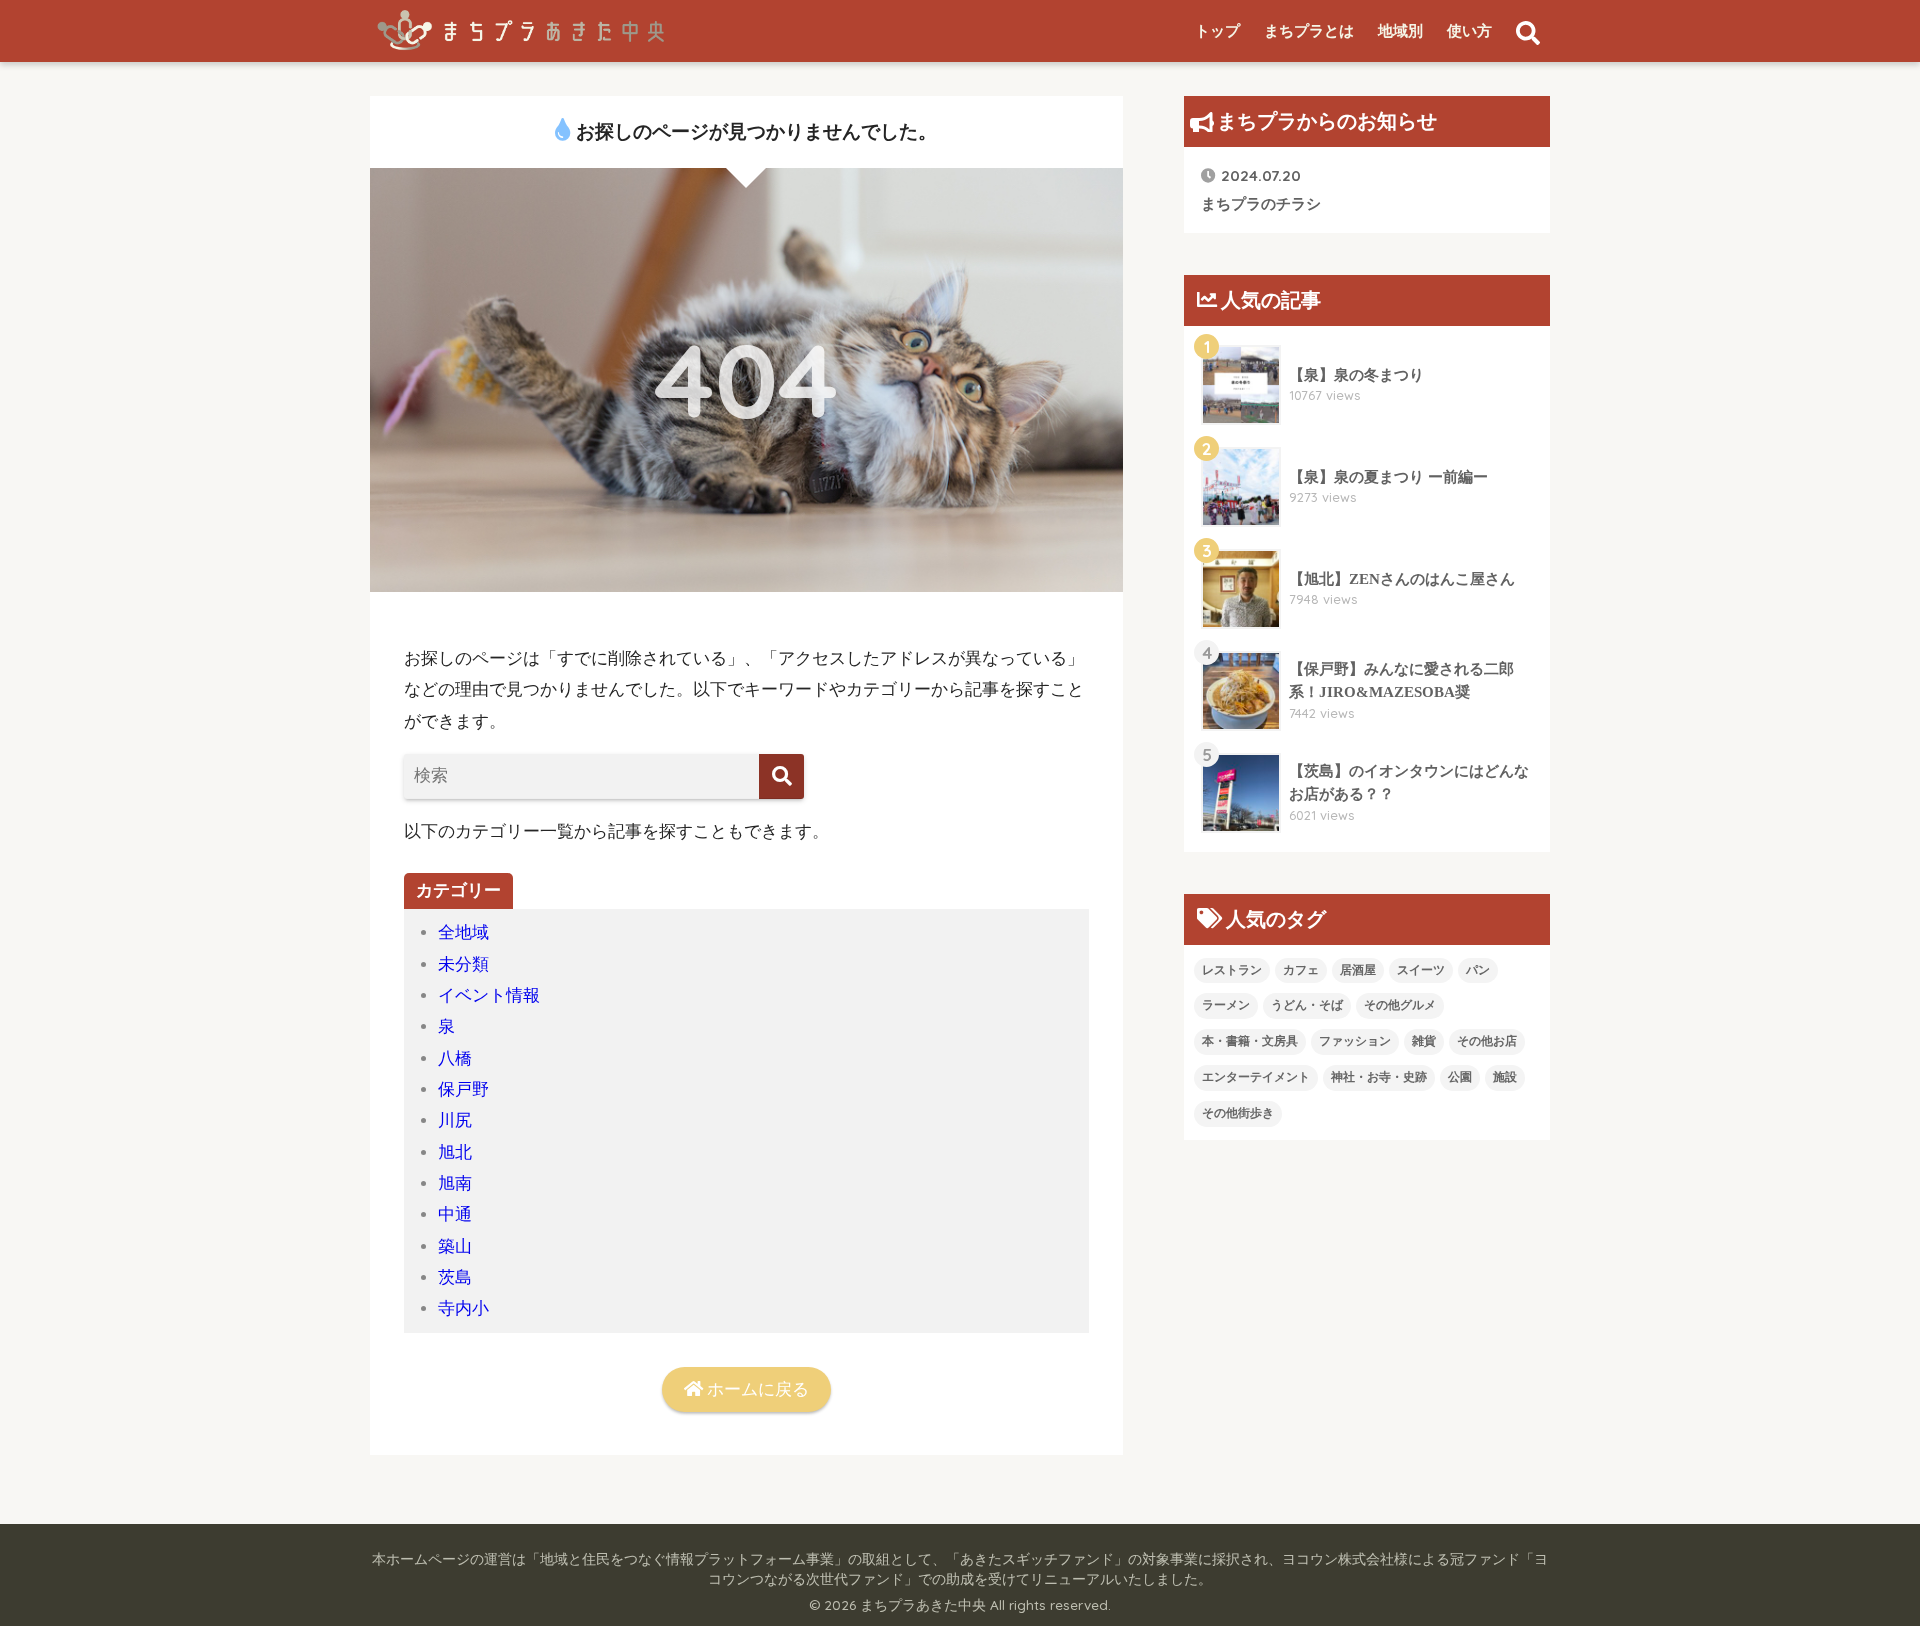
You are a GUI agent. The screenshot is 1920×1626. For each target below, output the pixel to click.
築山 (455, 1246)
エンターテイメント (1256, 1077)
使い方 (1469, 31)
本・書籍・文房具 (1250, 1041)
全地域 (463, 932)
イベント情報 (489, 995)
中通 (455, 1214)
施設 (1505, 1077)
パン (1478, 970)
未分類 (463, 964)
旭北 (455, 1152)
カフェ (1301, 970)
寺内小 (463, 1308)
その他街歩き (1238, 1113)
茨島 (455, 1277)
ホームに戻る (756, 1389)
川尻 (455, 1120)
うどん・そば (1307, 1005)
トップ (1217, 31)
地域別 (1400, 31)
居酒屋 (1358, 970)
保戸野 (463, 1089)
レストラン (1232, 970)
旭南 (455, 1183)
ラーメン (1226, 1005)
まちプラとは (1309, 31)
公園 (1460, 1077)
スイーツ (1421, 970)
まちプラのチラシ (1261, 188)
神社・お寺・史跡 (1379, 1077)
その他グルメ (1400, 1005)
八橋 (455, 1058)
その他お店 (1487, 1041)
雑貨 (1424, 1041)
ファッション (1355, 1041)
